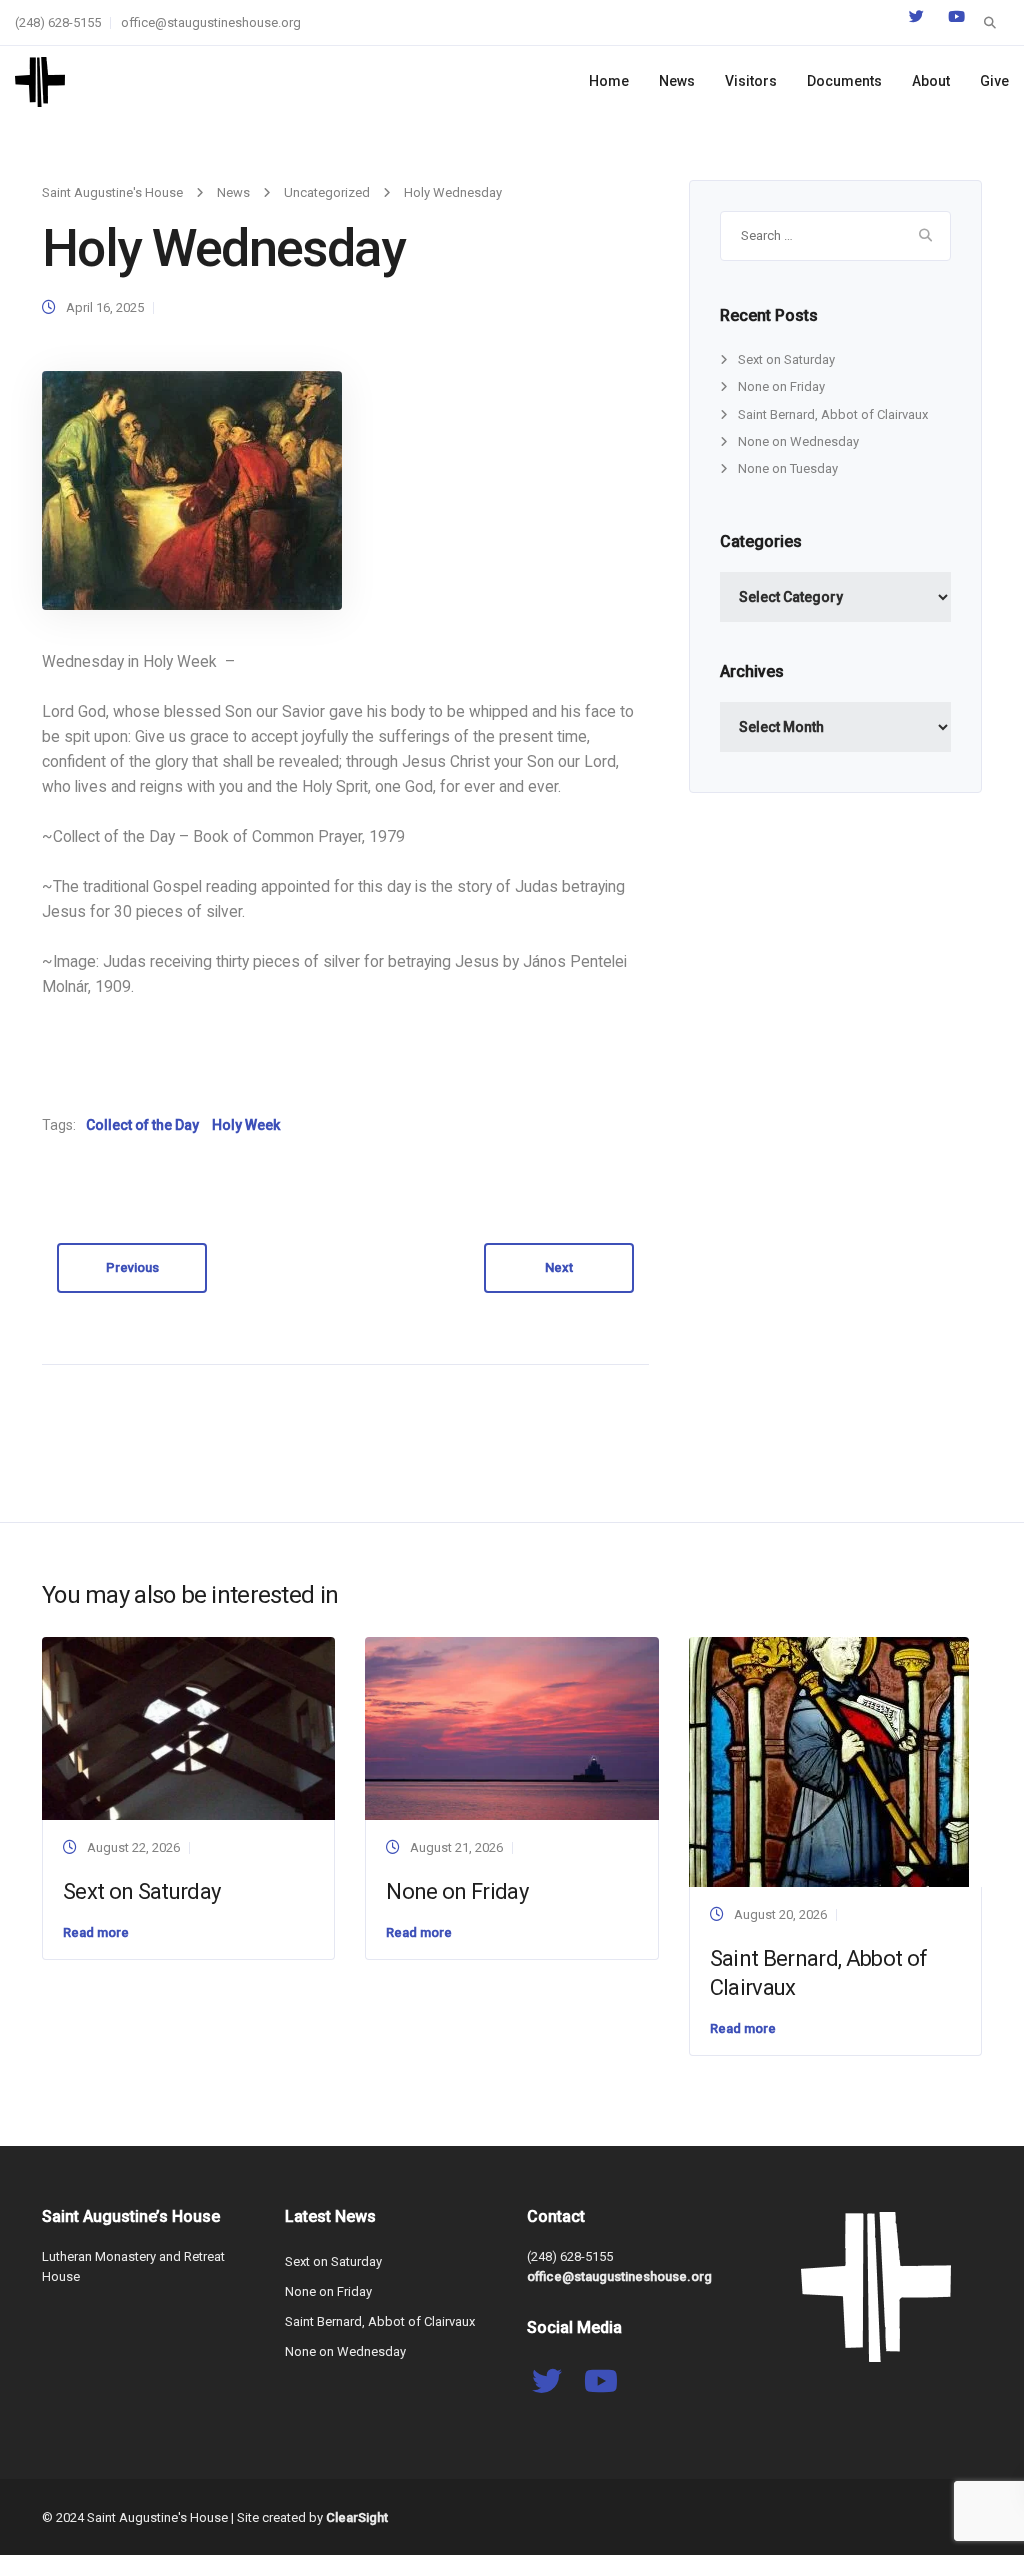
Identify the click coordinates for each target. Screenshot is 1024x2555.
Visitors (751, 81)
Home (609, 81)
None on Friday (781, 386)
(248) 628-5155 (58, 22)
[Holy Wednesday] (192, 489)
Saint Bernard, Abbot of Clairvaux (833, 414)
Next (559, 1267)
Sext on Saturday (786, 359)
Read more (96, 1932)
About (931, 81)
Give (994, 81)
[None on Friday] (511, 1727)
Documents (844, 81)
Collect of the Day (142, 1125)
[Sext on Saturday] (188, 1727)
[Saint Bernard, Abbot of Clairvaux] (829, 1760)
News (677, 81)
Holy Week (246, 1125)
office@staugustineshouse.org (211, 22)
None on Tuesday (788, 468)
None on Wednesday (798, 441)
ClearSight (357, 2517)
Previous (132, 1267)
